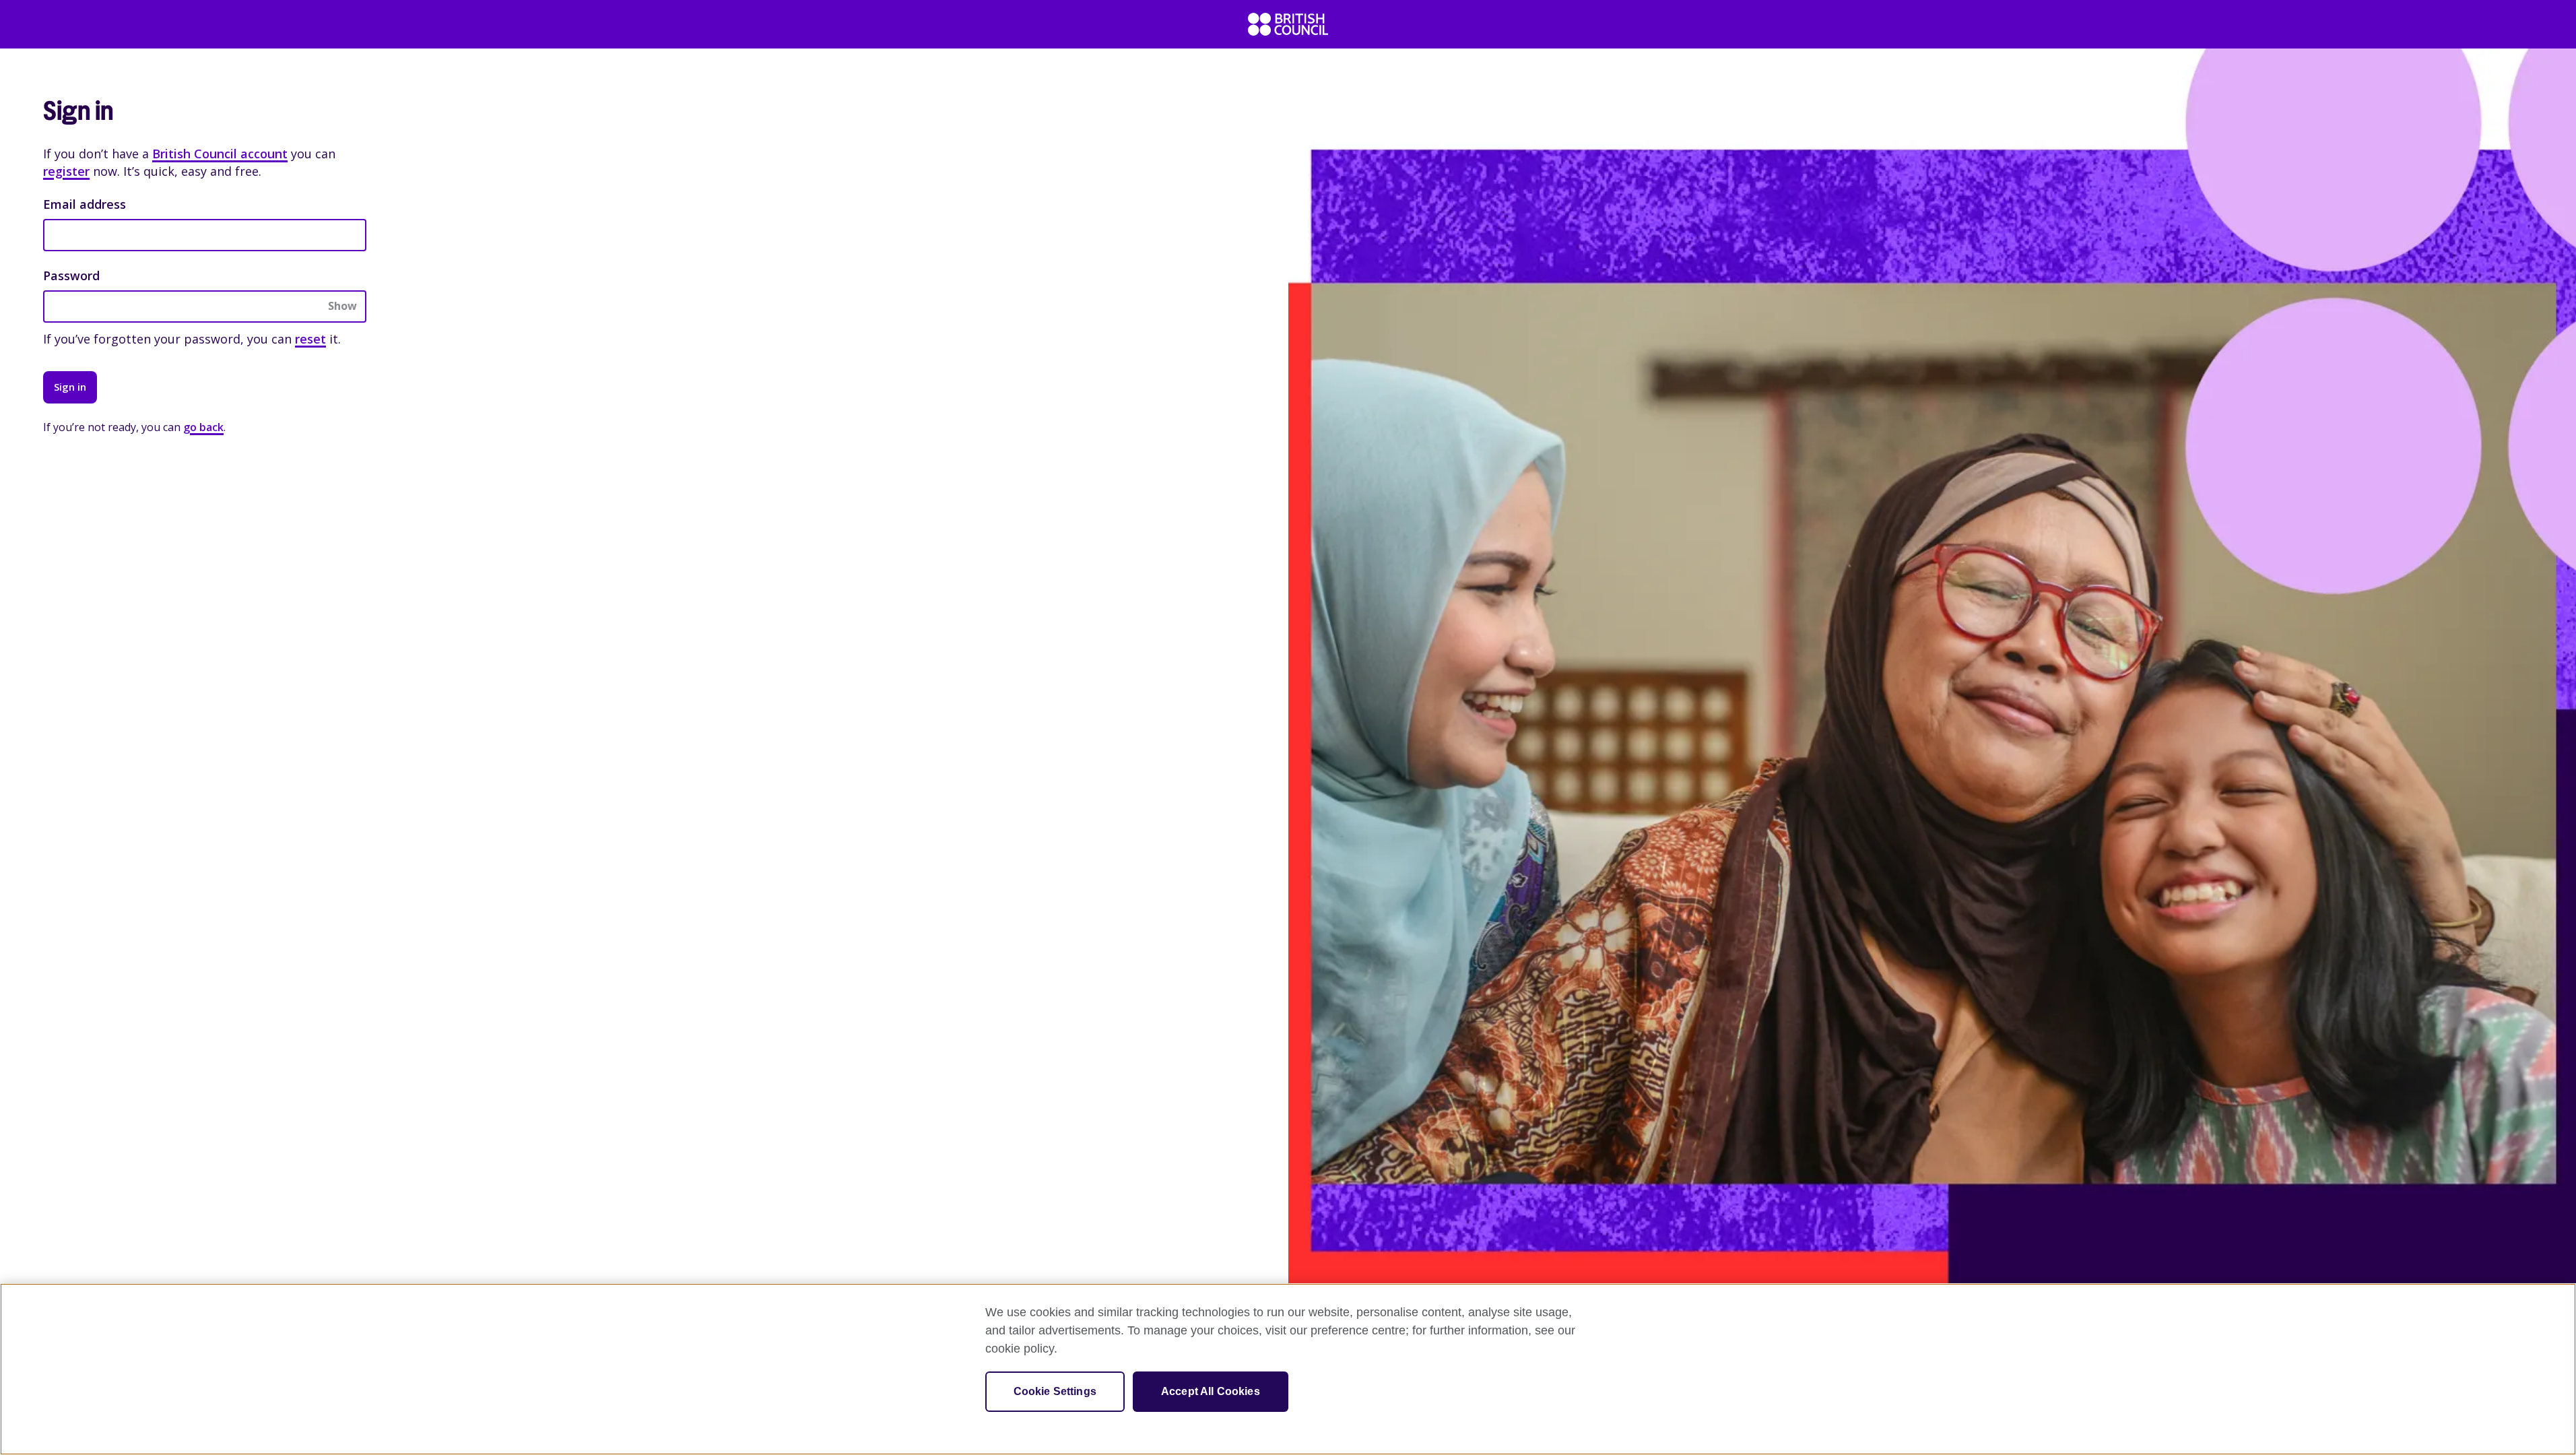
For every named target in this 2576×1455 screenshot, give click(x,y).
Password (71, 276)
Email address (85, 204)
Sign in (70, 387)
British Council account (220, 154)
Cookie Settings (1055, 1391)
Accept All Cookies (1211, 1391)
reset (310, 339)
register (66, 171)
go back (203, 427)
